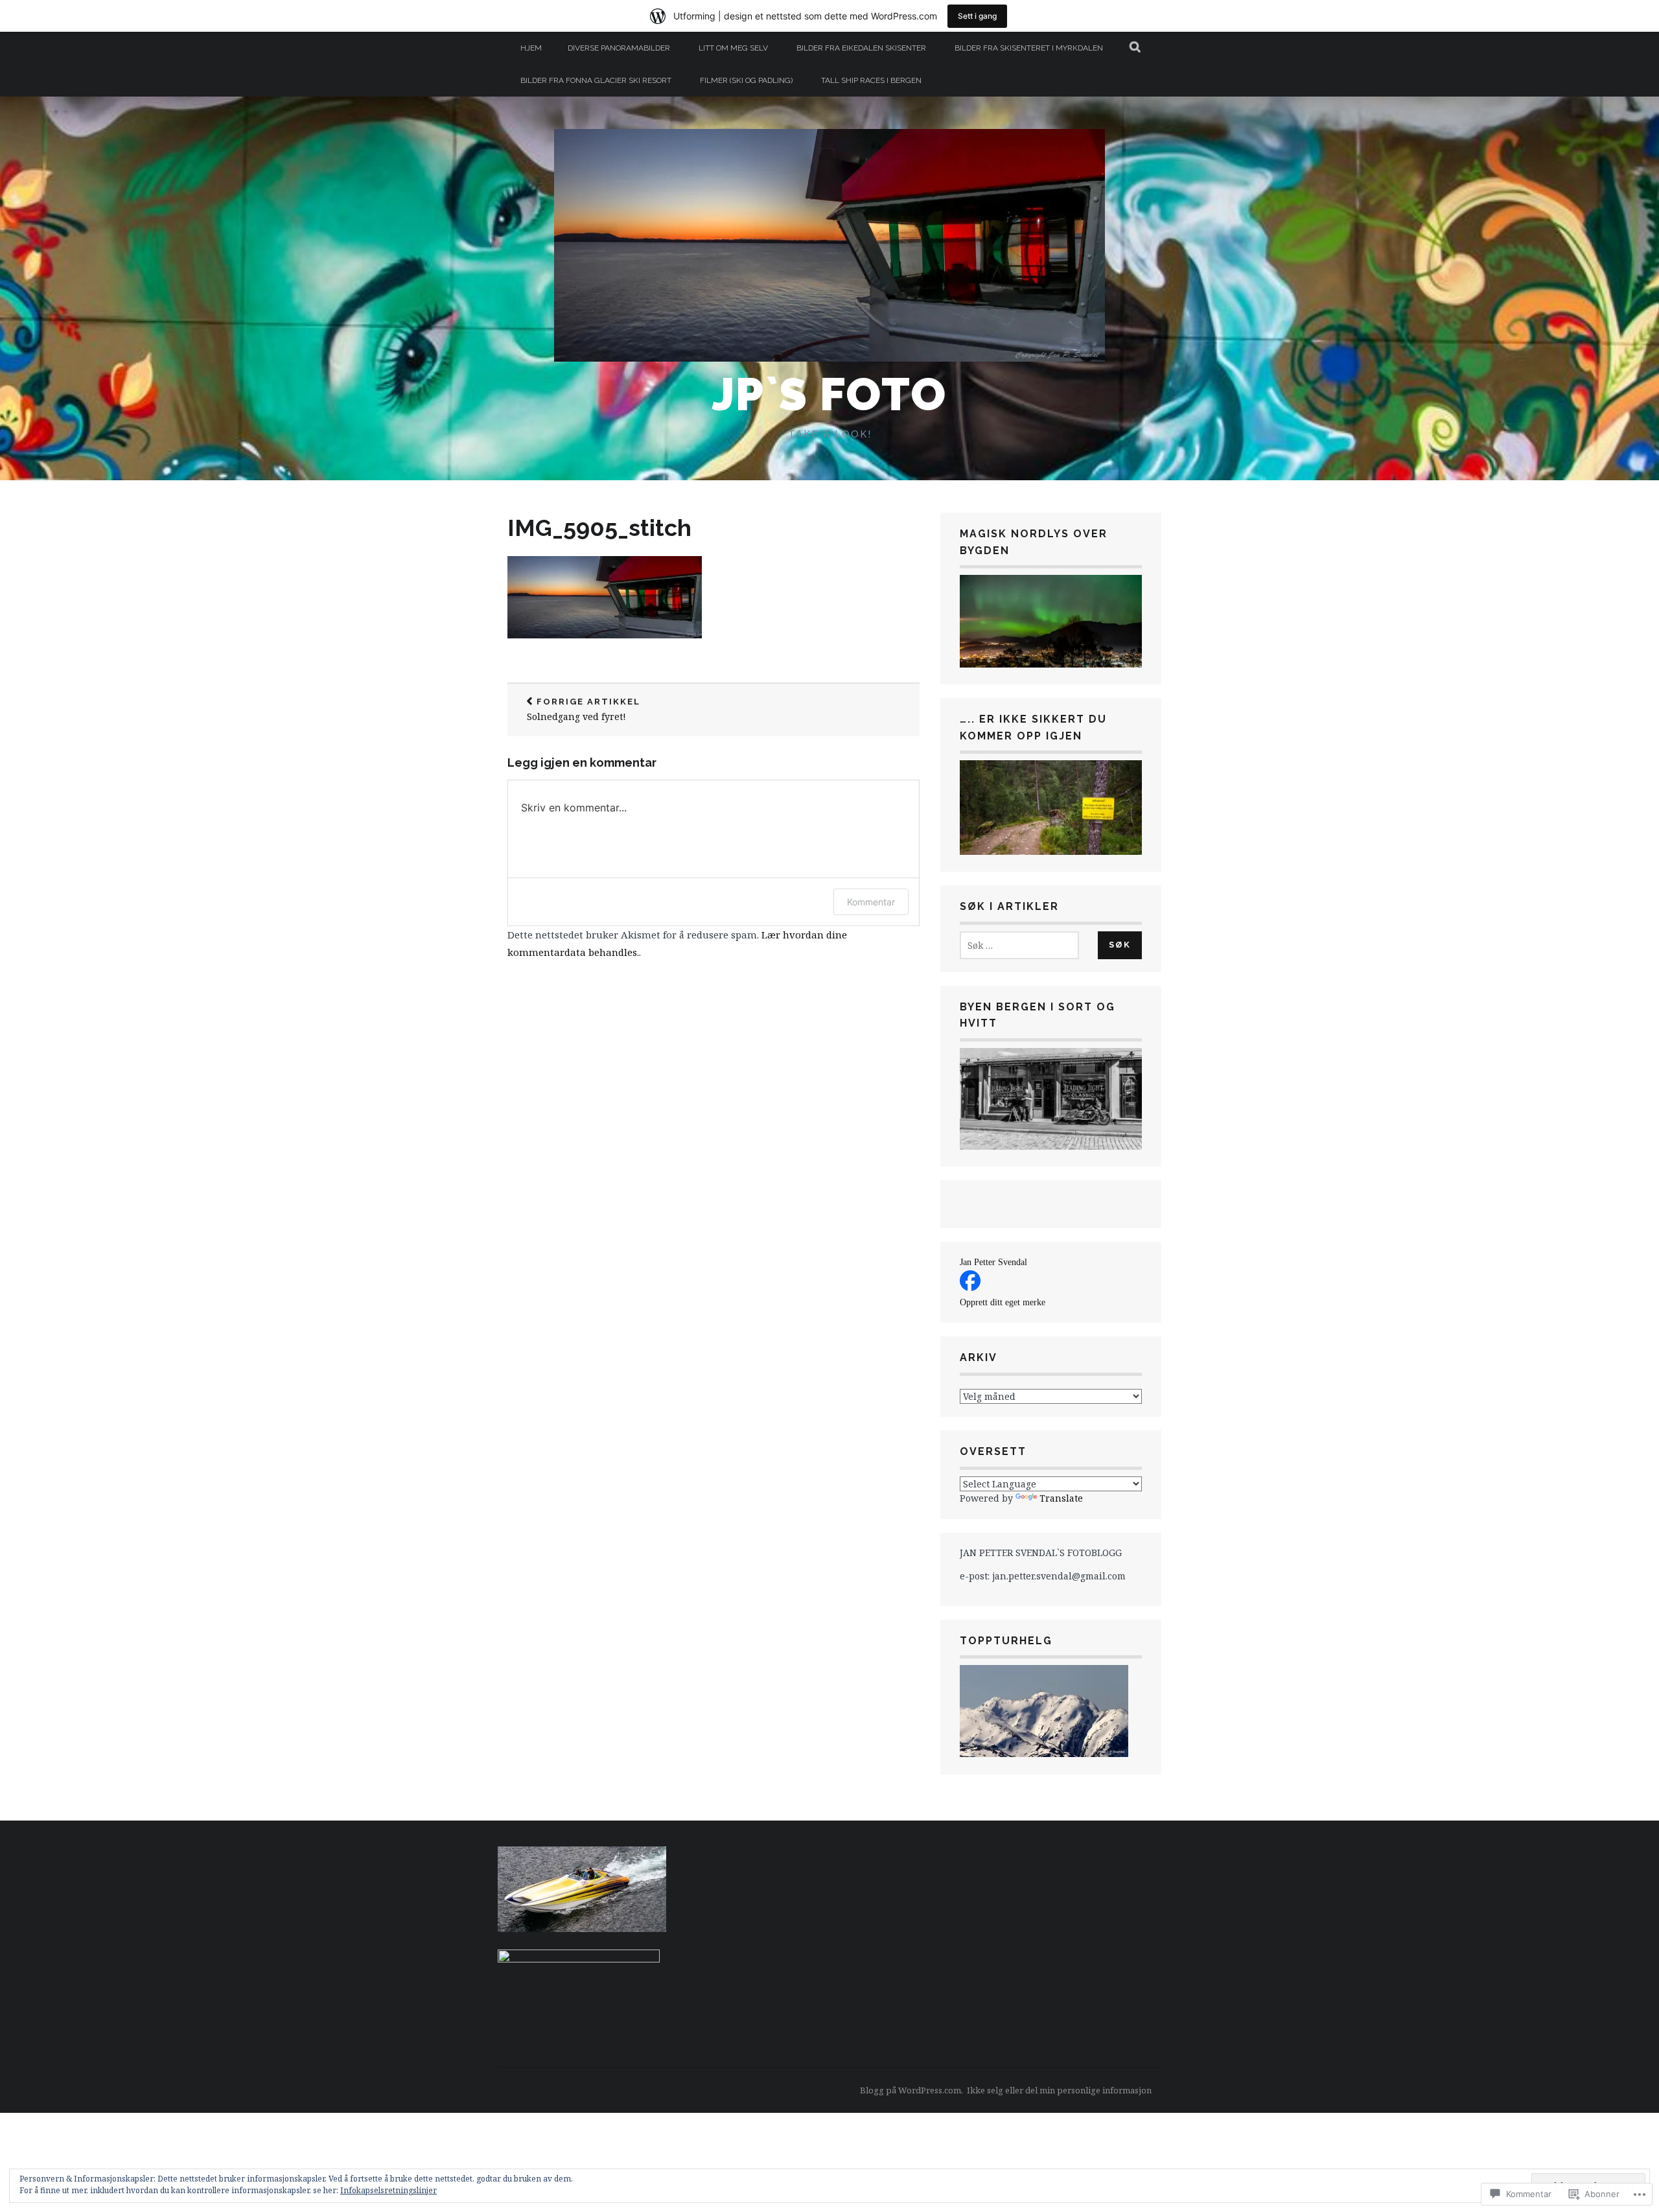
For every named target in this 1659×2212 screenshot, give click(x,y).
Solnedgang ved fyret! (584, 710)
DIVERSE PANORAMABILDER (619, 48)
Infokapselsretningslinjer (389, 2190)
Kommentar (871, 902)
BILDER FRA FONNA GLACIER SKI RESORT (596, 80)
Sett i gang (977, 16)
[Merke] (1019, 945)
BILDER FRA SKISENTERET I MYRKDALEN (1029, 48)
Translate (1061, 1498)
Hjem (531, 48)
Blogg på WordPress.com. (911, 2090)
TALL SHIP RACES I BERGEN (871, 80)
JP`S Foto (829, 394)
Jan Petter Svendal (993, 1262)
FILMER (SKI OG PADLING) (746, 80)
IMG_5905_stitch (599, 528)
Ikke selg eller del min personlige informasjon (1059, 2090)
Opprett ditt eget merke (1003, 1302)
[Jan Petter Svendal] (970, 1287)
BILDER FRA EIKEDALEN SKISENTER (861, 48)
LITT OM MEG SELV (733, 48)
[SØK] (1136, 48)
